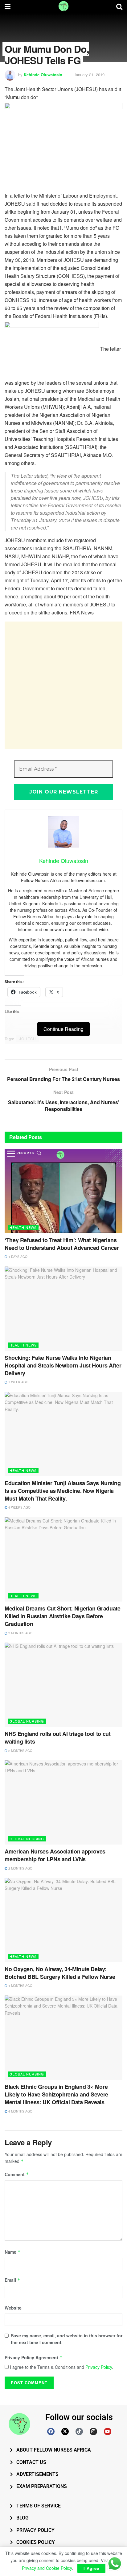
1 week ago (18, 1382)
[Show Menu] (8, 6)
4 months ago (20, 1986)
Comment (17, 2174)
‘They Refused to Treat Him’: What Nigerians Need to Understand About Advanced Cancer (62, 1244)
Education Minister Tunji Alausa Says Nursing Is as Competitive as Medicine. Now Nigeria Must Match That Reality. (63, 1491)
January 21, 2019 (89, 75)
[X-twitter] (65, 2431)
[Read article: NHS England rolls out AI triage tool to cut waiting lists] (63, 1685)
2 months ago (20, 1633)
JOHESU (28, 1039)
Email (12, 2280)
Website (13, 2308)
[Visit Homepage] (63, 6)
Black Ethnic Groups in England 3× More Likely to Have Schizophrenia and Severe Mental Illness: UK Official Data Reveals (56, 2094)
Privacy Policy (99, 2367)
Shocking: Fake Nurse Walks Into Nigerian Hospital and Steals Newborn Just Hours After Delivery (63, 1365)
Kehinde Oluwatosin (43, 75)
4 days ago (17, 1257)
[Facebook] (51, 2431)
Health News (23, 1227)
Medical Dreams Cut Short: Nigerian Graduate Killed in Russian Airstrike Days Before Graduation (63, 1616)
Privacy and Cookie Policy (47, 2568)
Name (13, 2252)
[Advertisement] (63, 685)
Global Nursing (27, 1721)
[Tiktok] (79, 2431)
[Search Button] (119, 6)
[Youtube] (108, 2431)
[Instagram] (93, 2431)
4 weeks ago (19, 1507)
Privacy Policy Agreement (34, 2357)
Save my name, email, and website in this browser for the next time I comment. (67, 2339)
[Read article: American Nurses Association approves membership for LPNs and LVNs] (63, 1802)
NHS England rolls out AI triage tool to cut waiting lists (58, 1738)
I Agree (91, 2568)
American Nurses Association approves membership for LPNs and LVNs (55, 1855)
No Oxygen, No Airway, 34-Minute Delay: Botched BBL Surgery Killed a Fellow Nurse (60, 1973)
